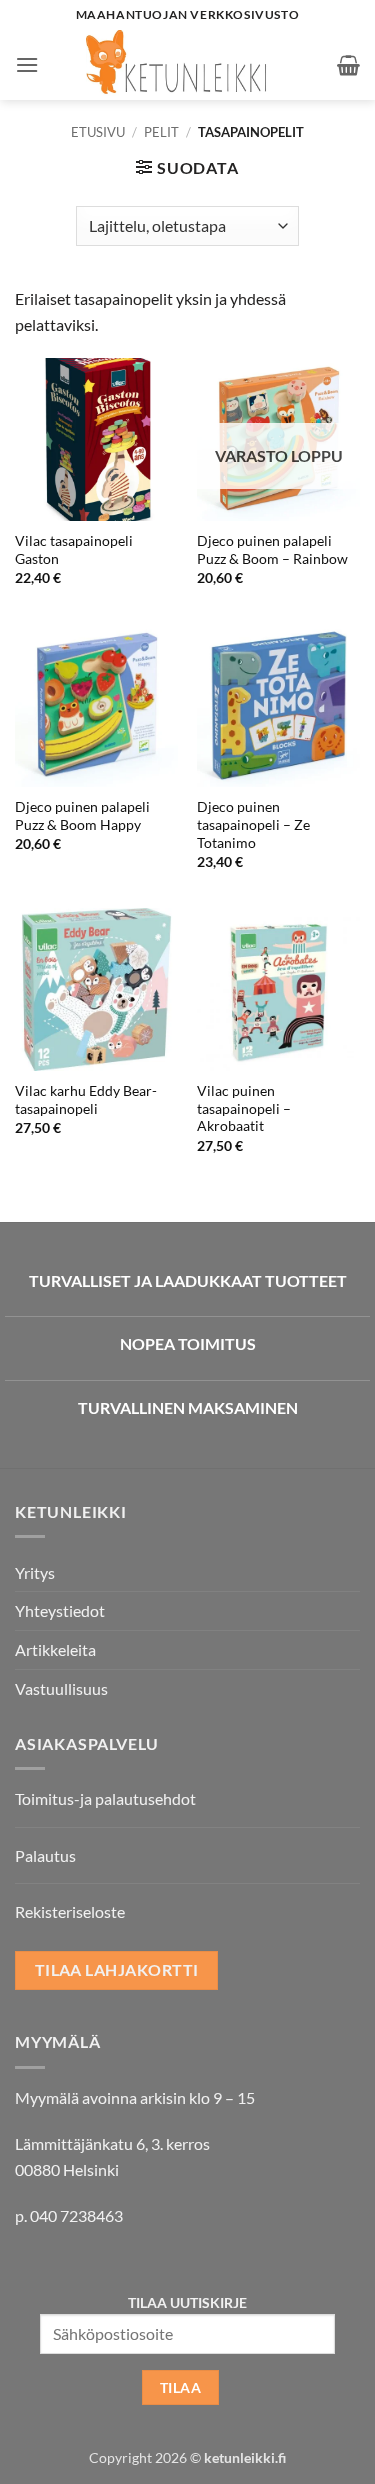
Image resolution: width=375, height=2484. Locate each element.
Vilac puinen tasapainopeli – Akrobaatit (244, 1108)
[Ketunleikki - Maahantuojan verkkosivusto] (188, 65)
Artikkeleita (55, 1649)
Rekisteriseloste (70, 1911)
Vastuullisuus (61, 1688)
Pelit (161, 132)
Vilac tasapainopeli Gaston (74, 550)
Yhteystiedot (60, 1610)
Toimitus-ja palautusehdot (105, 1798)
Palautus (45, 1855)
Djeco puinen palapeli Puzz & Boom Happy (82, 816)
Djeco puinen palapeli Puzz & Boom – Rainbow (272, 550)
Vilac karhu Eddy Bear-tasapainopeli (86, 1100)
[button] (27, 64)
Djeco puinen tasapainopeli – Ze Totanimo (253, 824)
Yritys (35, 1572)
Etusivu (98, 132)
